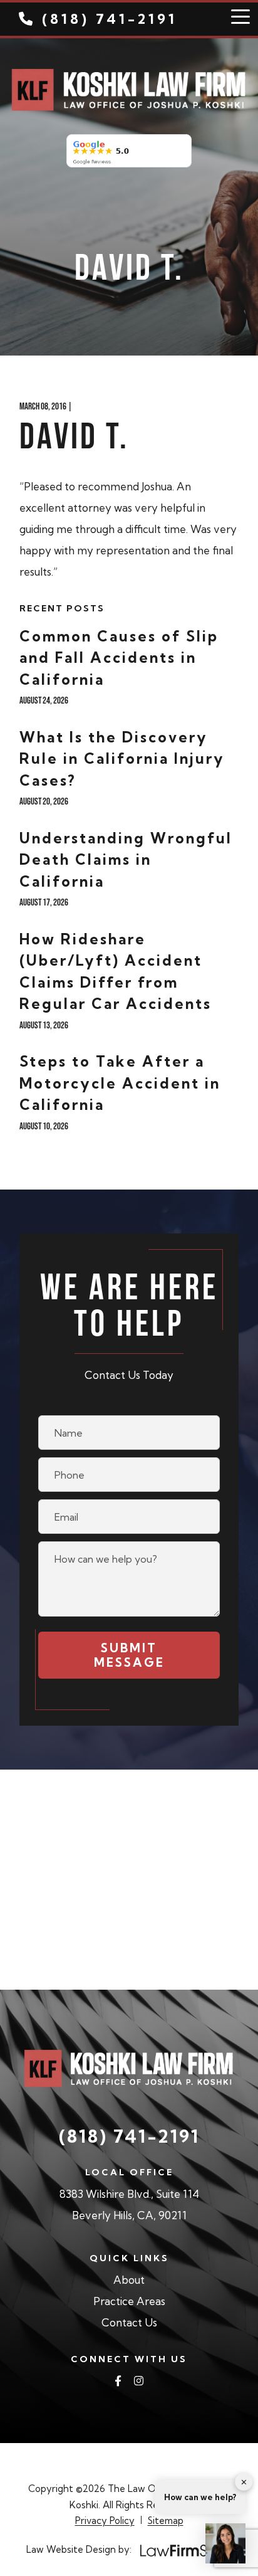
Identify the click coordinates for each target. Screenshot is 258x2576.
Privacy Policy (105, 2521)
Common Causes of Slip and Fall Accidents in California (119, 658)
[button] (225, 2543)
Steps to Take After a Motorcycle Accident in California (120, 1083)
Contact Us (129, 2322)
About (129, 2280)
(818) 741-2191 (110, 19)
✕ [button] (244, 2481)
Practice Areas (129, 2301)
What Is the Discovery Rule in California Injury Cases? (122, 759)
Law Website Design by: (79, 2549)
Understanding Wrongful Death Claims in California (126, 860)
